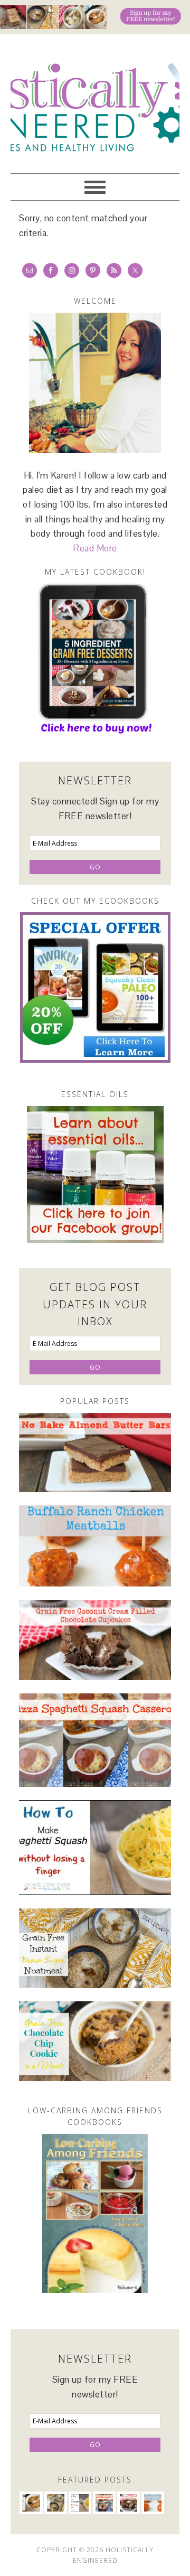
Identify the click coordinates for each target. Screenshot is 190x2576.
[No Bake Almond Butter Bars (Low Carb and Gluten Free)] (95, 1453)
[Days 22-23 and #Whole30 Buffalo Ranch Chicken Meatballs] (95, 1546)
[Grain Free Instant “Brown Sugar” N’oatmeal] (95, 1948)
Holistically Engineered (95, 99)
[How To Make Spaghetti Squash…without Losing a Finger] (95, 1848)
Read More (95, 548)
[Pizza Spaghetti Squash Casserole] (95, 1740)
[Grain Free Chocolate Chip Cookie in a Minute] (95, 2041)
